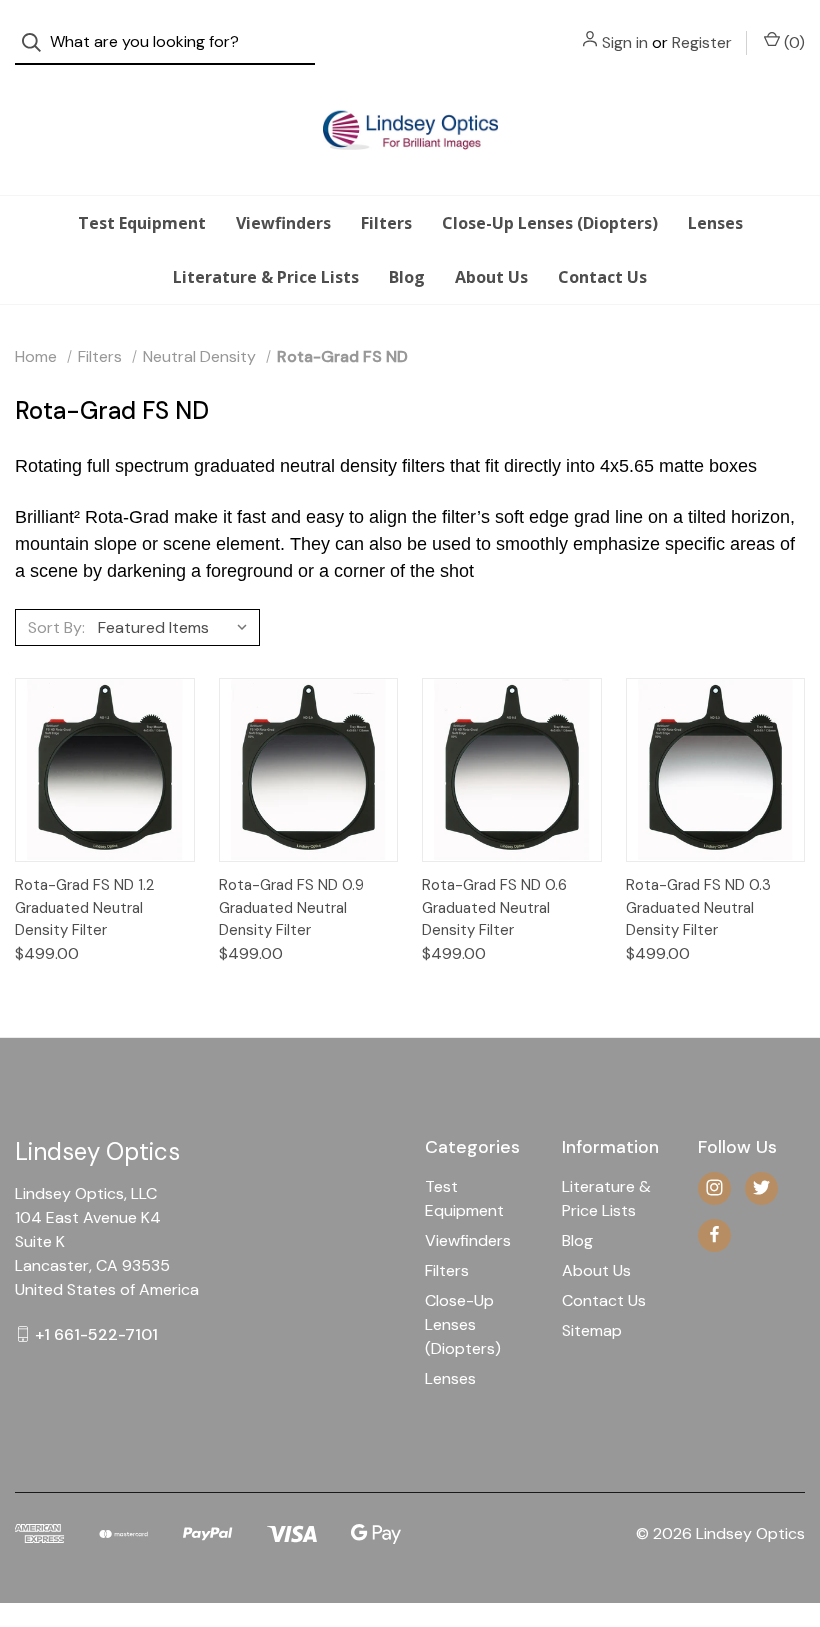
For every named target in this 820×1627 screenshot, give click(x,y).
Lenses (715, 223)
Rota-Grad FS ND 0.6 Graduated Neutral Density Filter (494, 907)
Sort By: (56, 627)
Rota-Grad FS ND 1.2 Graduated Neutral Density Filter (84, 907)
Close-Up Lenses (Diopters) (550, 223)
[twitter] (761, 1187)
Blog (407, 277)
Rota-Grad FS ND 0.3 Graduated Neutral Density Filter (698, 907)
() (792, 42)
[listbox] (177, 627)
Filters (386, 223)
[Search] (37, 42)
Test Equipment (142, 223)
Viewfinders (283, 223)
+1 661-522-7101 (96, 1333)
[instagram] (714, 1187)
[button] (410, 1455)
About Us (491, 277)
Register (702, 42)
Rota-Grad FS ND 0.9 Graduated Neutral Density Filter (291, 907)
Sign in (625, 42)
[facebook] (714, 1234)
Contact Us (602, 277)
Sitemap (592, 1330)
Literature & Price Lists (266, 277)
